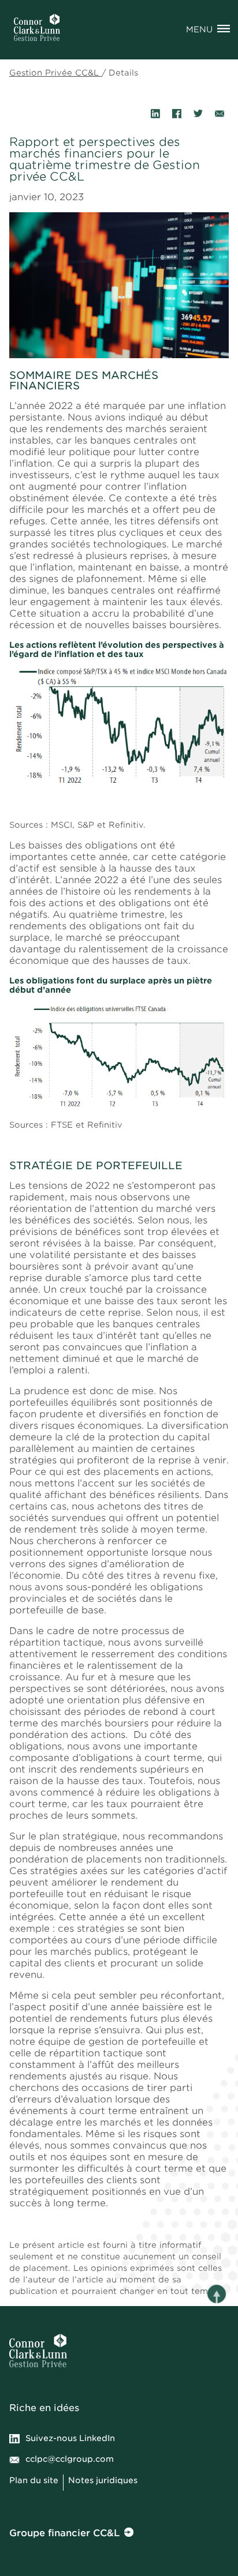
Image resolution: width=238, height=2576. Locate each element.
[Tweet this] (198, 114)
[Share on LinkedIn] (155, 114)
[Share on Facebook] (177, 114)
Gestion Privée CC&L (55, 73)
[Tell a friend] (220, 114)
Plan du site (34, 2480)
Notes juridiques (104, 2480)
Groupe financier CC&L (64, 2533)
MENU (199, 29)
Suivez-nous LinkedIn (70, 2438)
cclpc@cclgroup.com (70, 2459)
